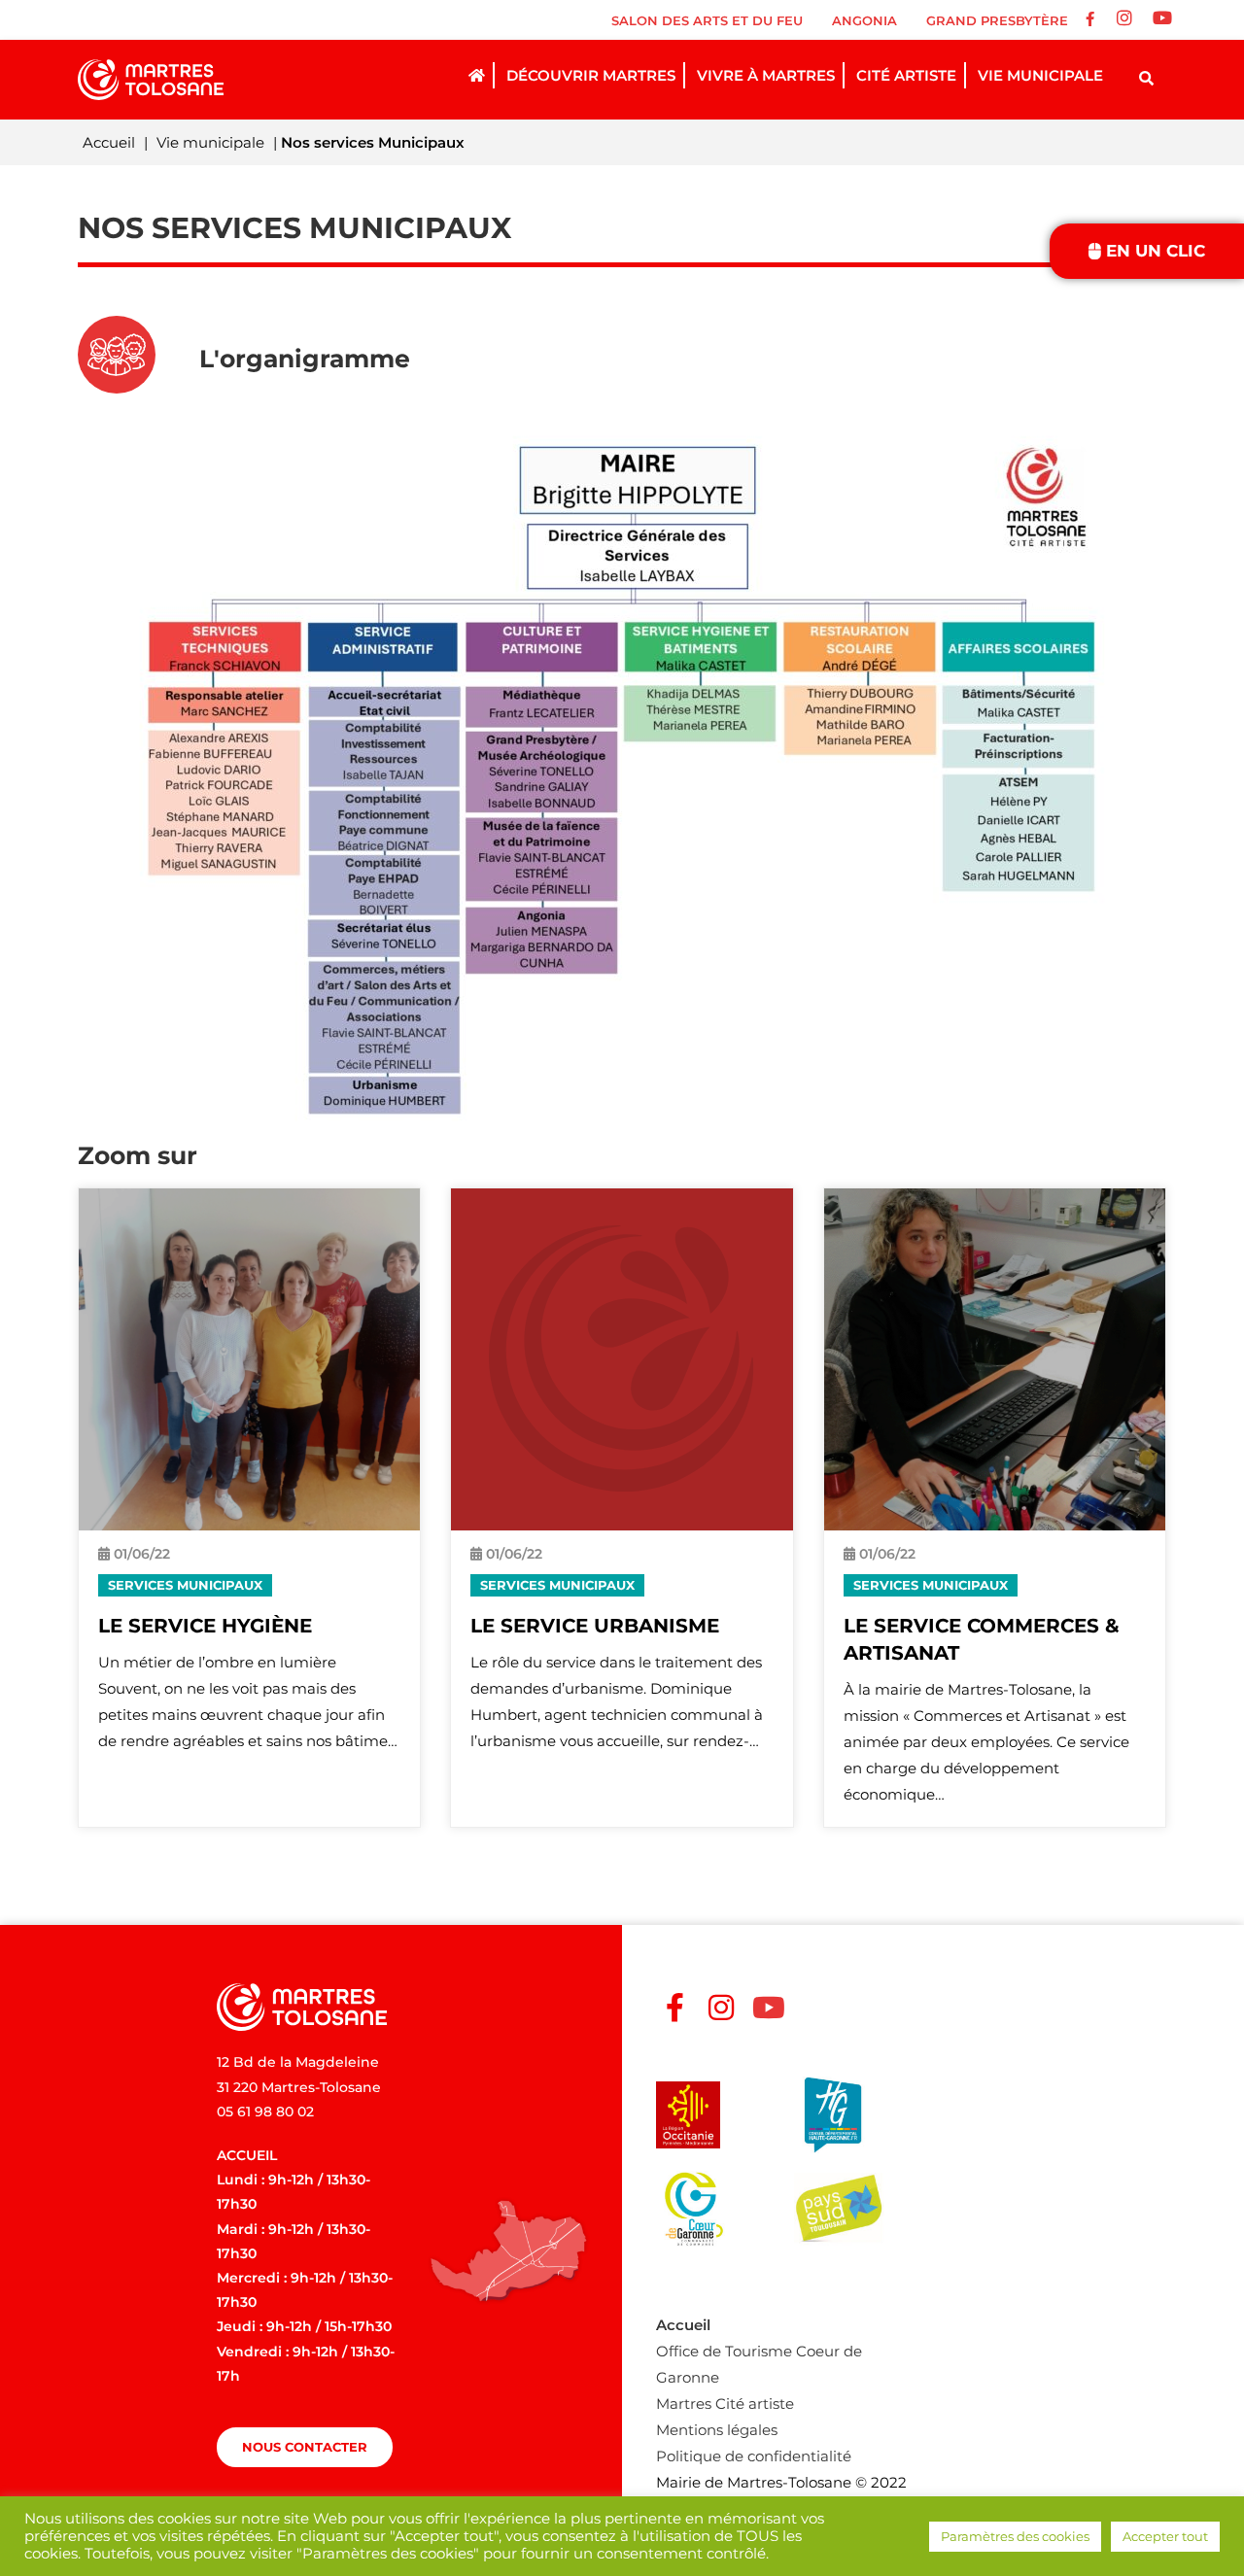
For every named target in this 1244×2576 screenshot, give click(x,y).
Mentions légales (717, 2430)
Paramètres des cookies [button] (1015, 2536)
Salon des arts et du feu (707, 20)
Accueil (109, 142)
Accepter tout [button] (1165, 2536)
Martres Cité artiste (725, 2404)
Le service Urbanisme (595, 1626)
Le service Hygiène (205, 1626)
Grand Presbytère (997, 20)
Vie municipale (210, 142)
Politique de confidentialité (754, 2456)
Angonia (864, 20)
